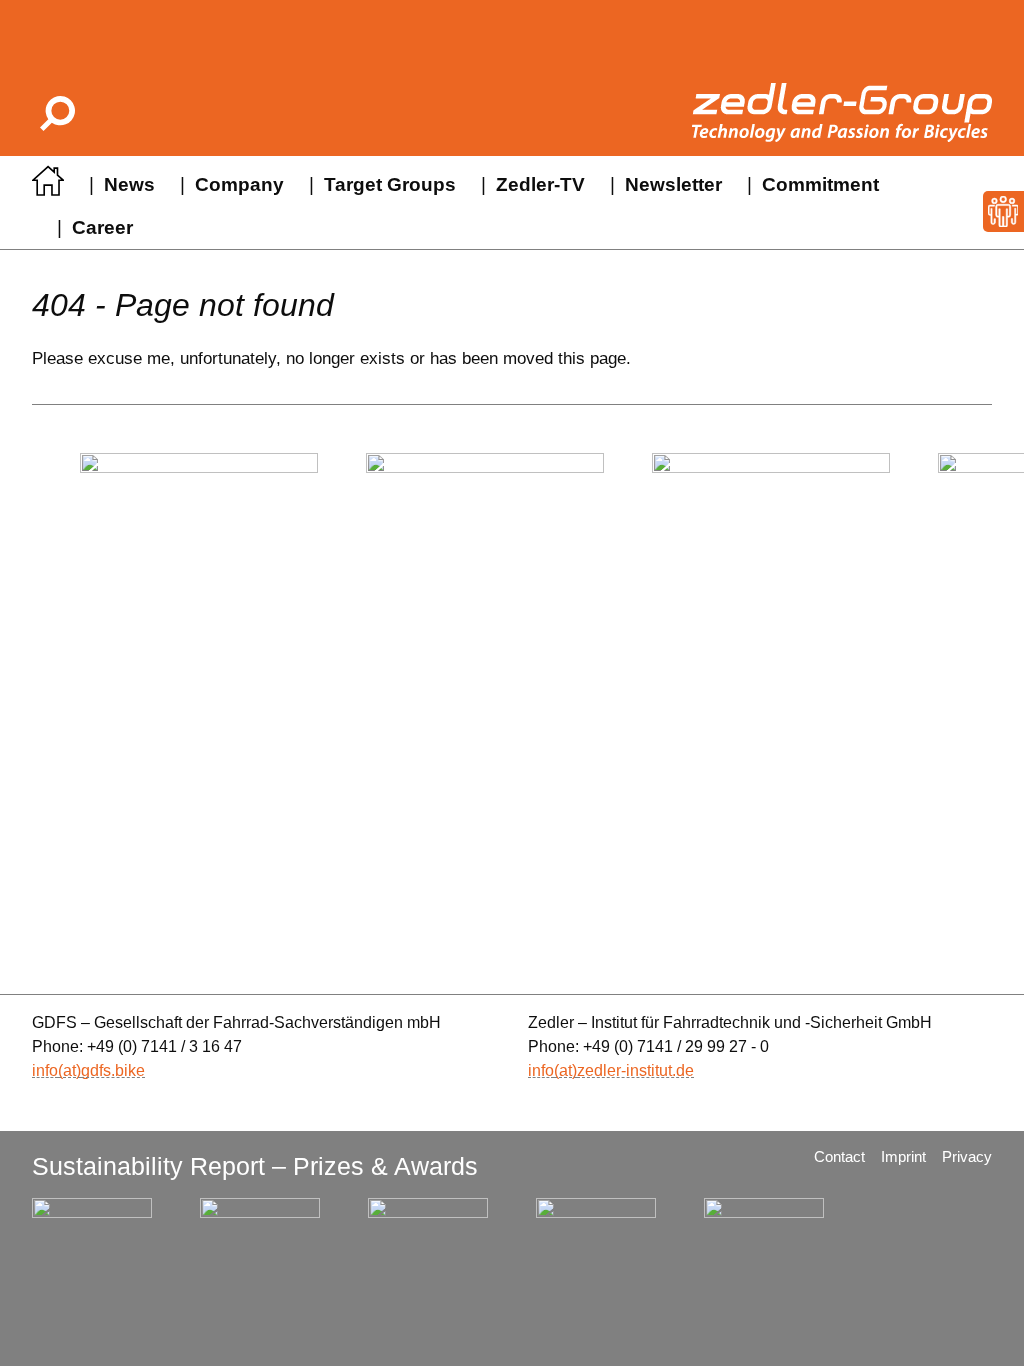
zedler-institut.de (635, 1070)
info (45, 1070)
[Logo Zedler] (842, 112)
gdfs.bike (113, 1070)
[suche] (56, 112)
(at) (69, 1070)
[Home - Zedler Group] (48, 186)
